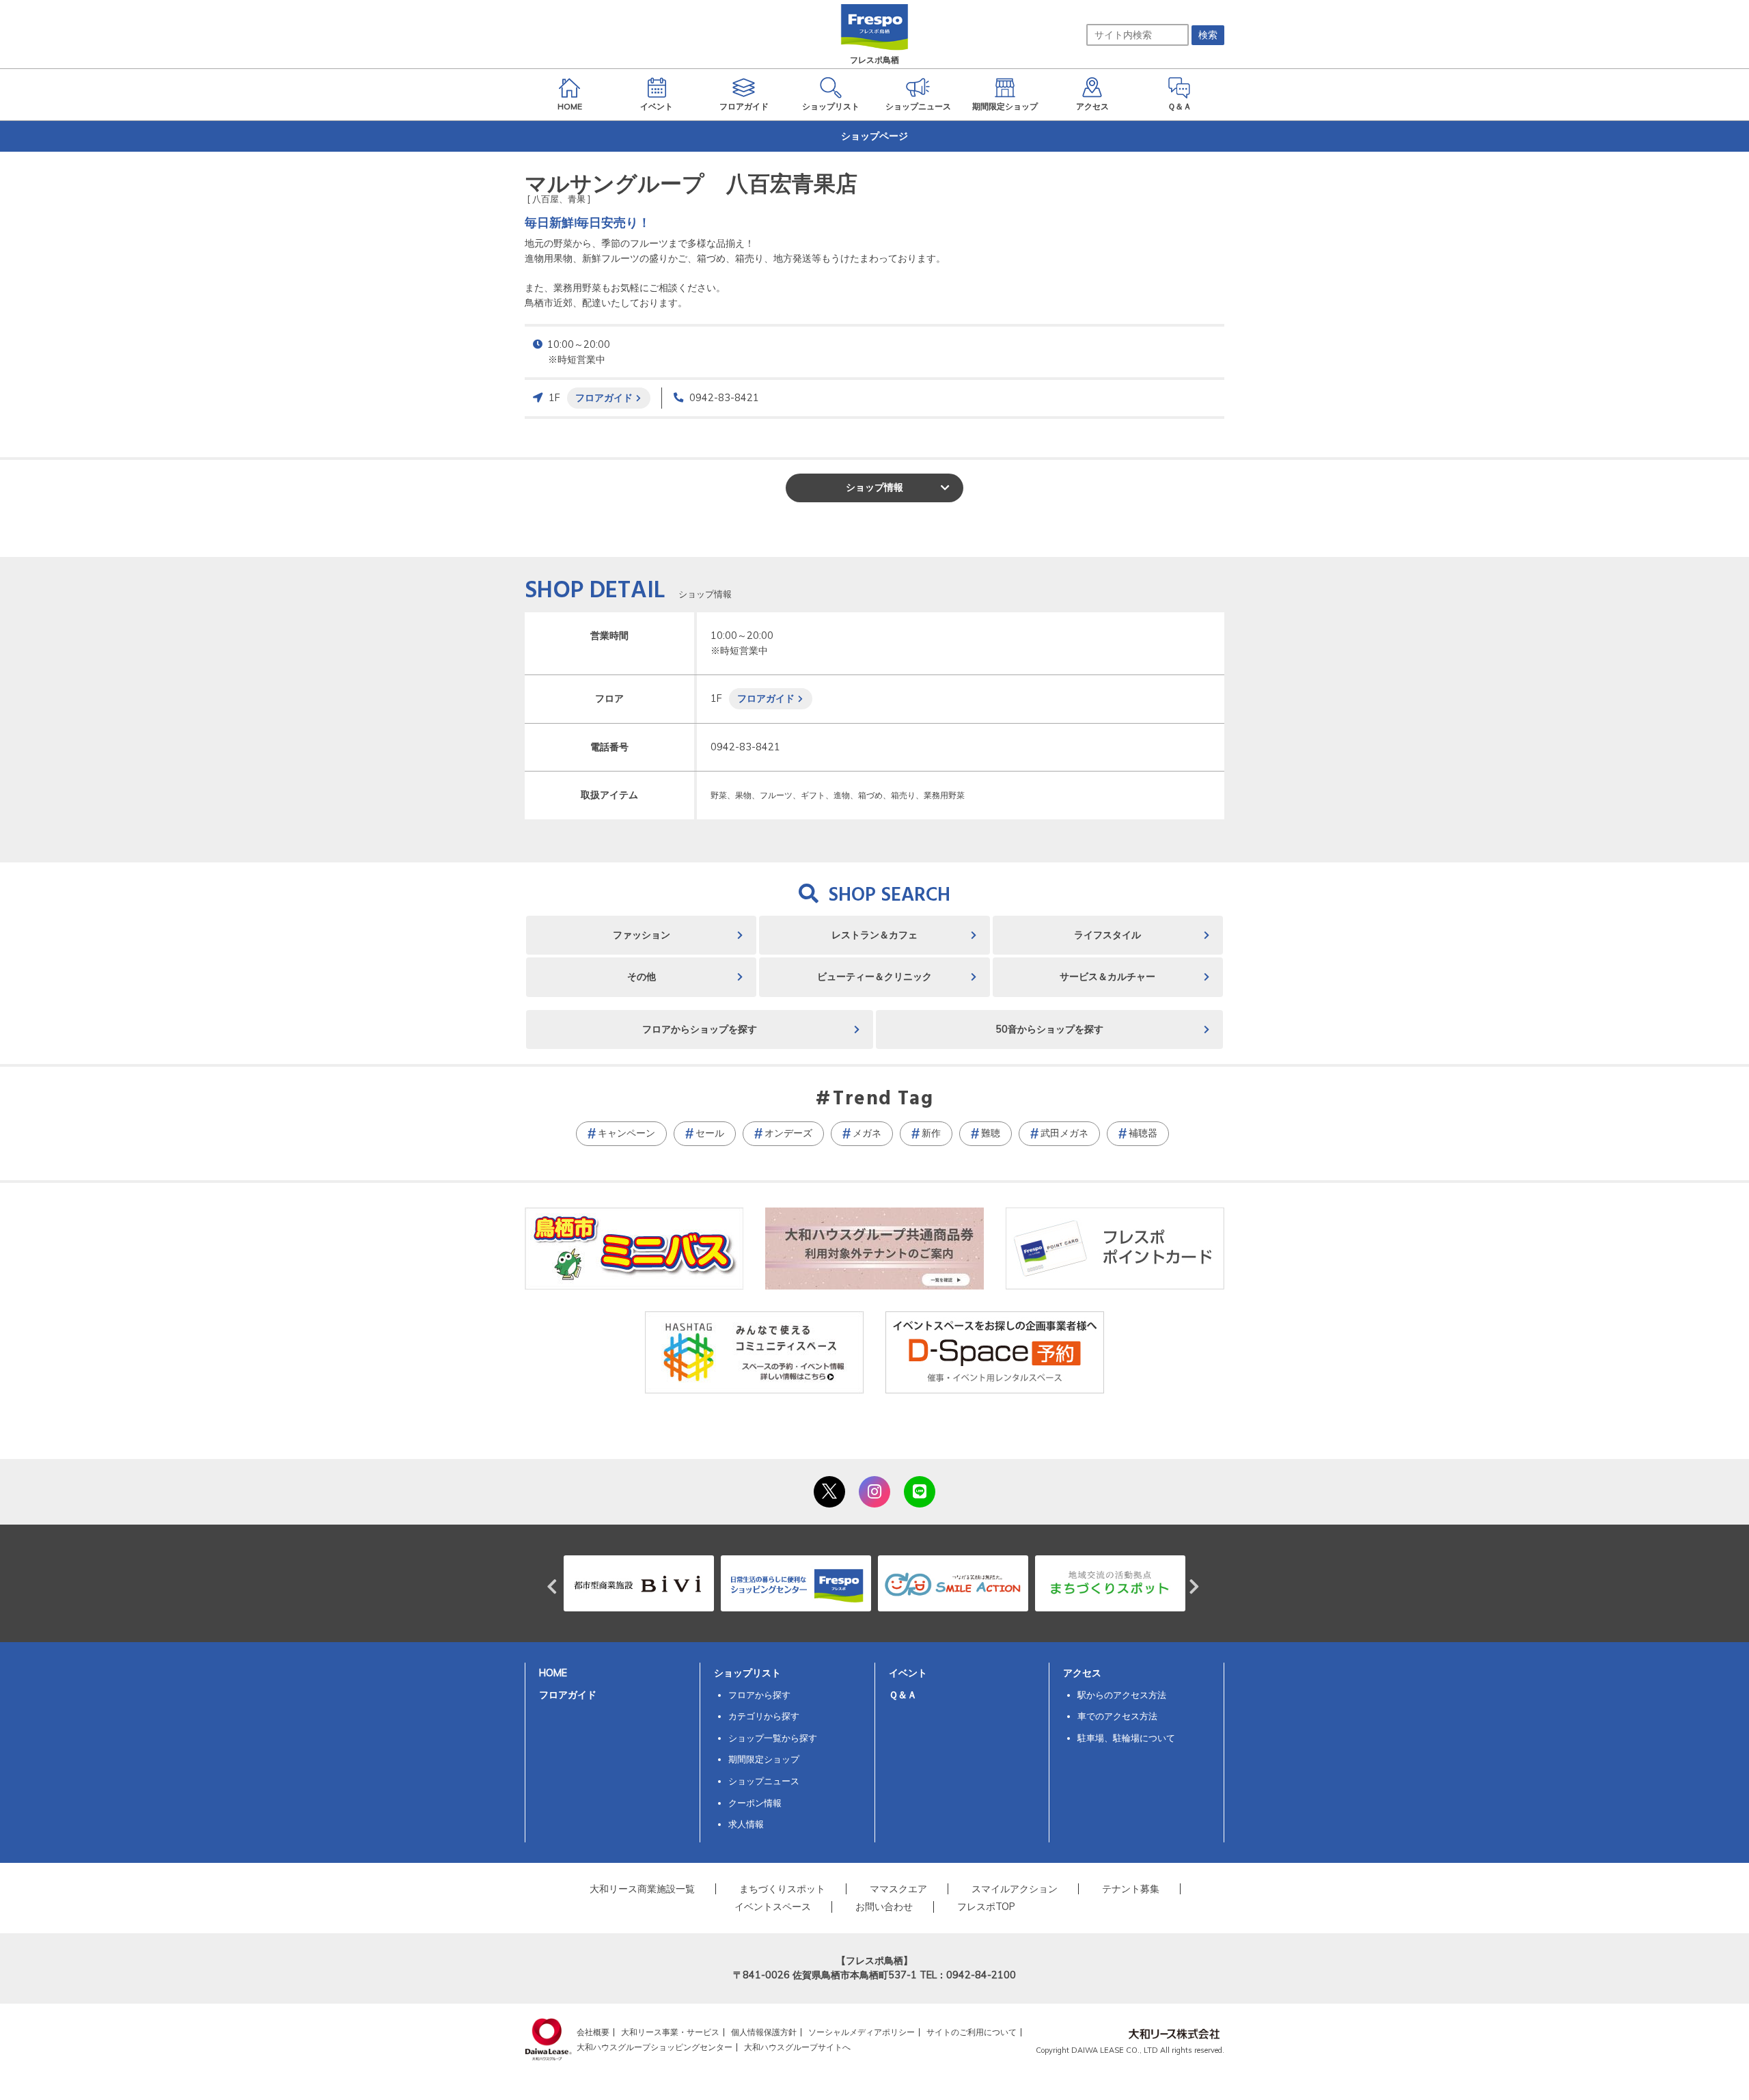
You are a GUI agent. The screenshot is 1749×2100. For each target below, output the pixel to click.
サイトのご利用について (972, 2032)
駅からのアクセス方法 (1122, 1695)
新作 (931, 1133)
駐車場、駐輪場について (1126, 1738)
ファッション (642, 935)
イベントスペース (773, 1907)
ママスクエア (898, 1889)
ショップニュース (764, 1781)
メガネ (867, 1133)
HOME (553, 1673)
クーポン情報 (755, 1803)
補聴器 (1143, 1133)
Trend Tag (883, 1100)
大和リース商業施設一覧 (642, 1889)
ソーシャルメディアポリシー (862, 2032)
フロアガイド (604, 397)
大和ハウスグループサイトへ (797, 2047)
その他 (642, 977)
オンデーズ (788, 1133)
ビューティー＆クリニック (874, 977)
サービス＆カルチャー (1107, 977)
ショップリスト (747, 1673)
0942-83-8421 (724, 398)
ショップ (874, 487)
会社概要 (593, 2032)
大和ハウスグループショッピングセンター (655, 2047)
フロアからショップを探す (700, 1029)
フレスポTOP (986, 1907)
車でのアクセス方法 (1117, 1716)
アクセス (1082, 1673)
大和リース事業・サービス (670, 2032)
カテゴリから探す (764, 1716)
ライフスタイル (1107, 935)
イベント (908, 1673)
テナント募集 (1131, 1889)
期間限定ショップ (764, 1759)
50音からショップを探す (1049, 1029)
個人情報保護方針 (764, 2032)
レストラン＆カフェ (874, 935)
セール (710, 1133)
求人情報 (746, 1824)
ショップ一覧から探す (773, 1738)
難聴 (991, 1133)
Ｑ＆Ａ (903, 1695)
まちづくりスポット (782, 1889)
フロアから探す (759, 1695)
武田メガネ (1064, 1133)
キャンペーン (626, 1133)
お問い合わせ (884, 1907)
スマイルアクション (1015, 1889)
